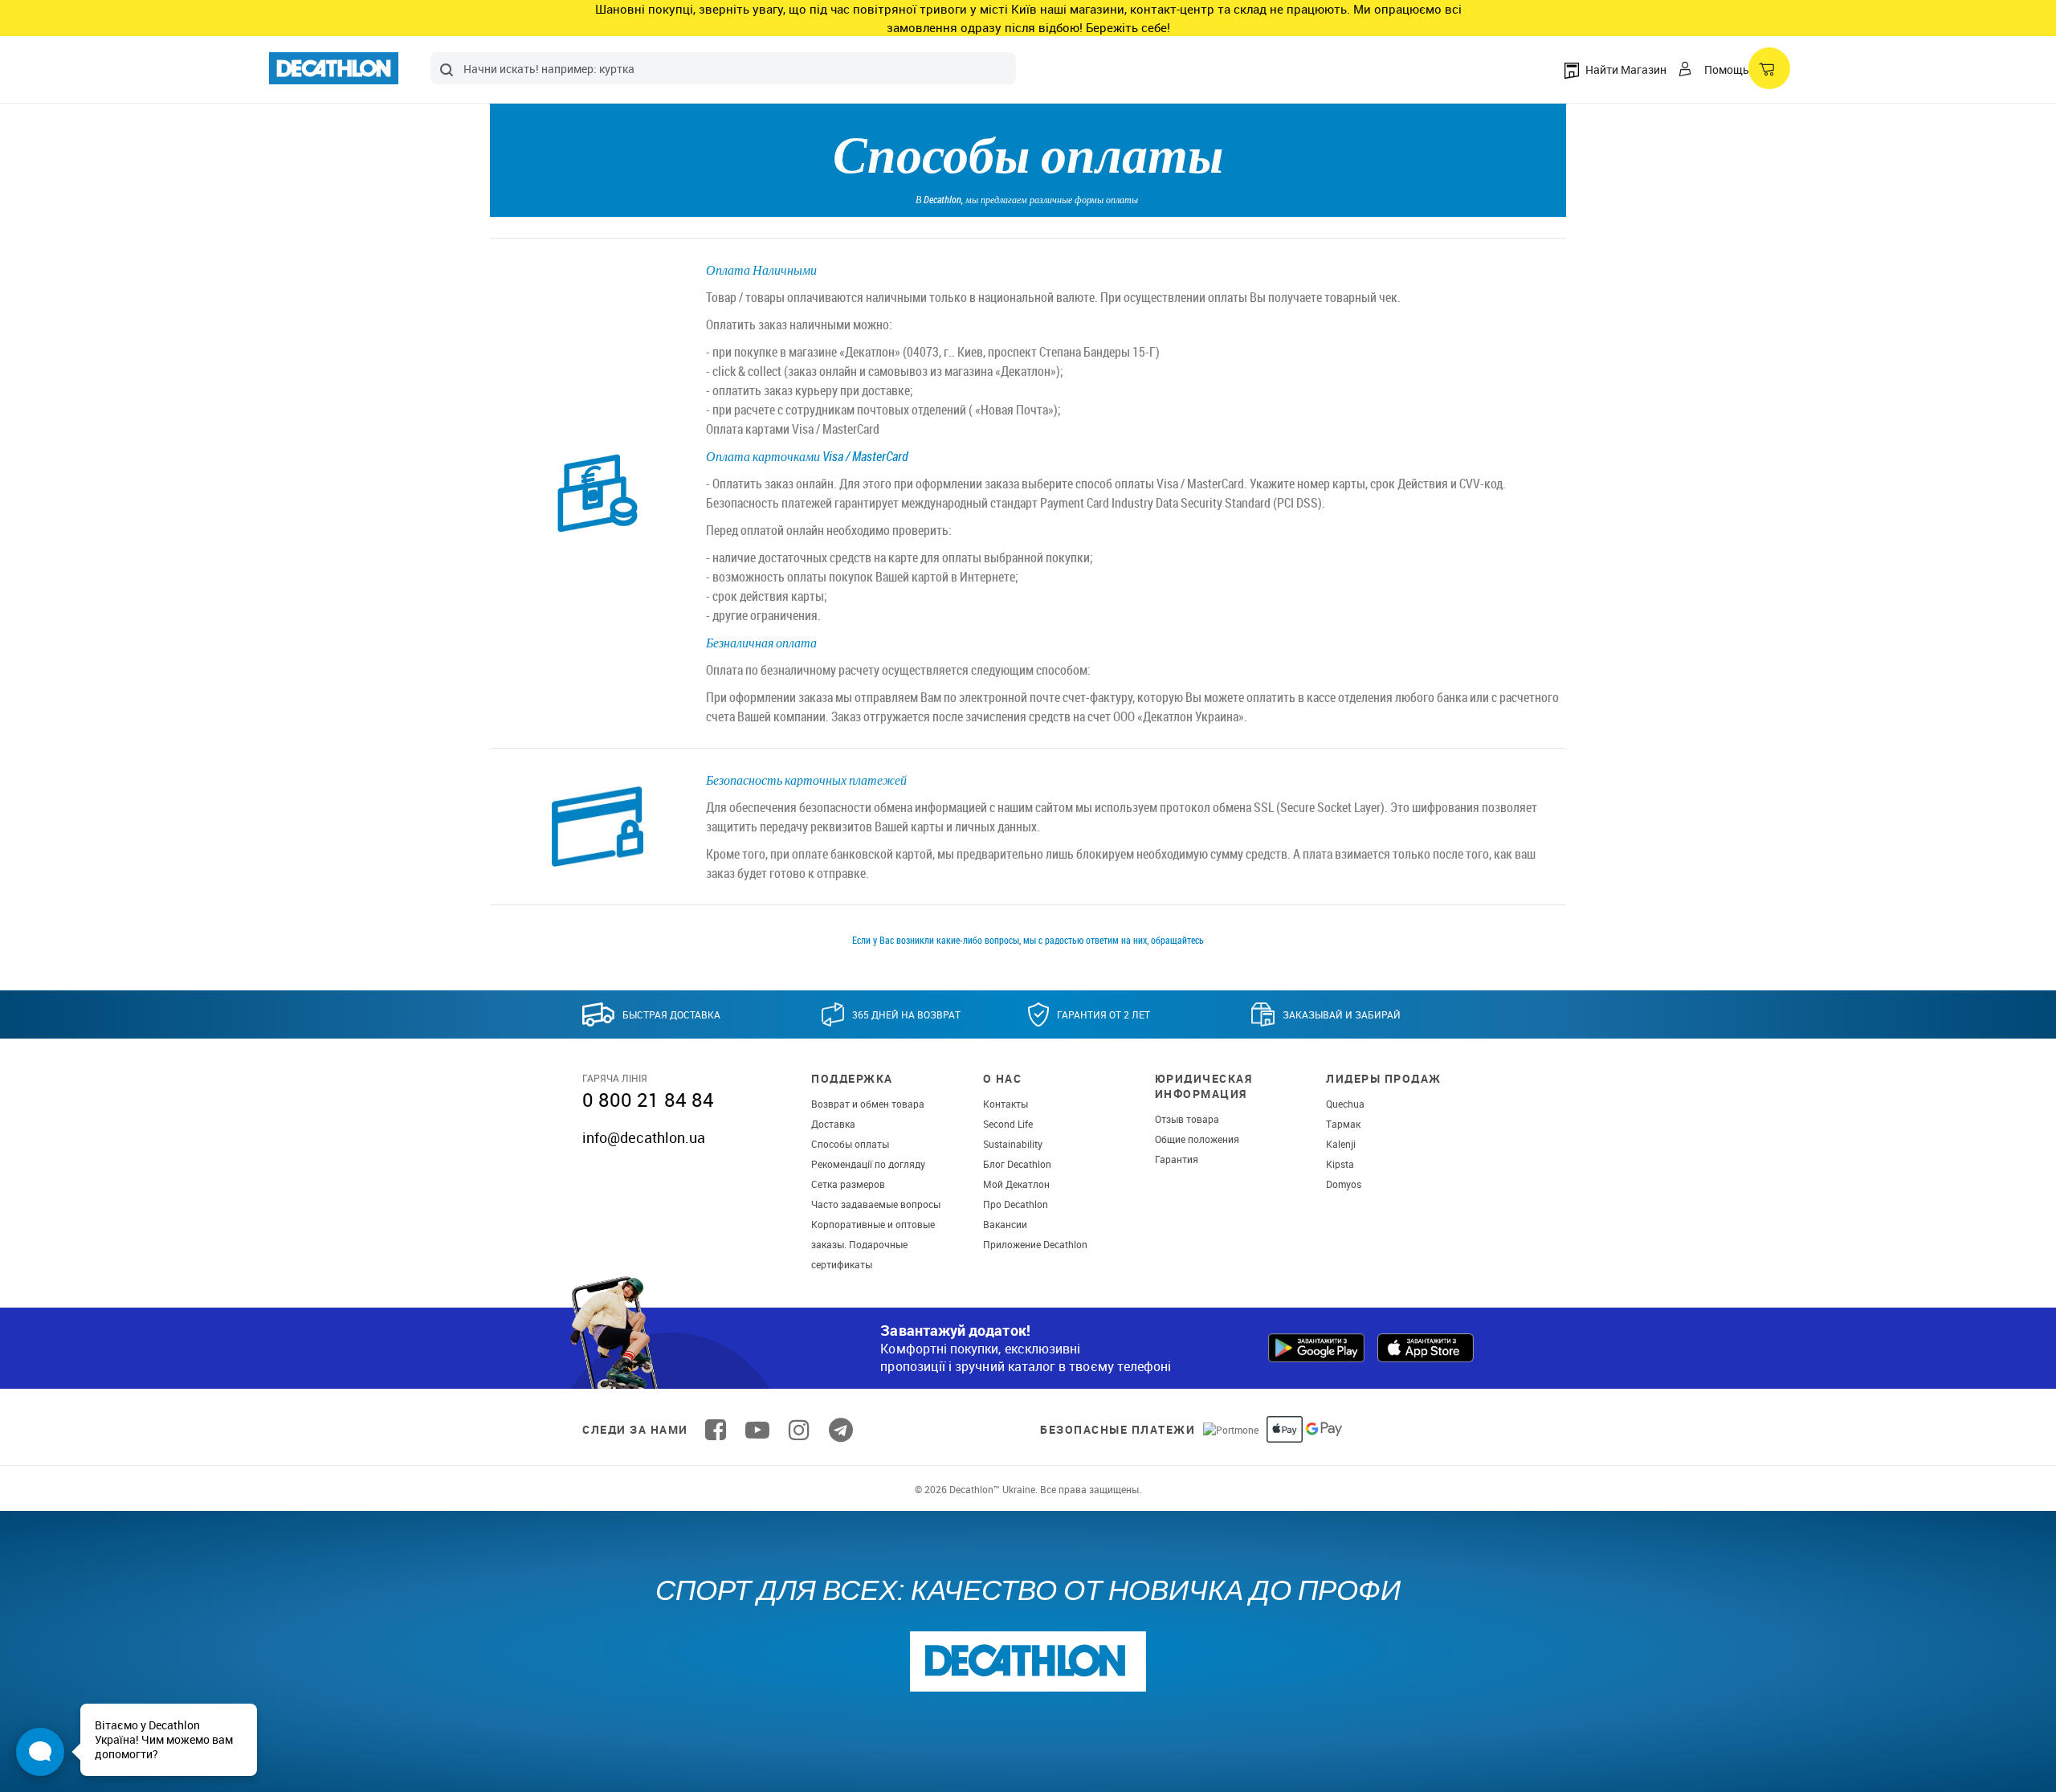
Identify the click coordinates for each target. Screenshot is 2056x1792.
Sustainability (1013, 1144)
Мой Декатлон (1016, 1184)
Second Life (1008, 1124)
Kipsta (1340, 1164)
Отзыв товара (1187, 1119)
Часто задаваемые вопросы (876, 1204)
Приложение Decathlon (1035, 1244)
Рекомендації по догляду (868, 1164)
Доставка (833, 1124)
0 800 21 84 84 (648, 1100)
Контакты (1006, 1104)
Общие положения (1197, 1139)
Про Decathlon (1016, 1204)
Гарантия (1177, 1159)
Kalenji (1341, 1144)
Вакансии (1005, 1224)
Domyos (1344, 1184)
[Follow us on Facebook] (716, 1430)
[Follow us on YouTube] (757, 1430)
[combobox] (723, 68)
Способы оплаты (850, 1144)
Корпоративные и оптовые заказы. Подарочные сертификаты (873, 1244)
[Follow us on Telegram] (841, 1430)
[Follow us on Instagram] (799, 1430)
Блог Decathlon (1017, 1164)
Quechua (1345, 1104)
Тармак (1343, 1124)
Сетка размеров (848, 1184)
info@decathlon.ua (644, 1137)
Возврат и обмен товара (868, 1104)
